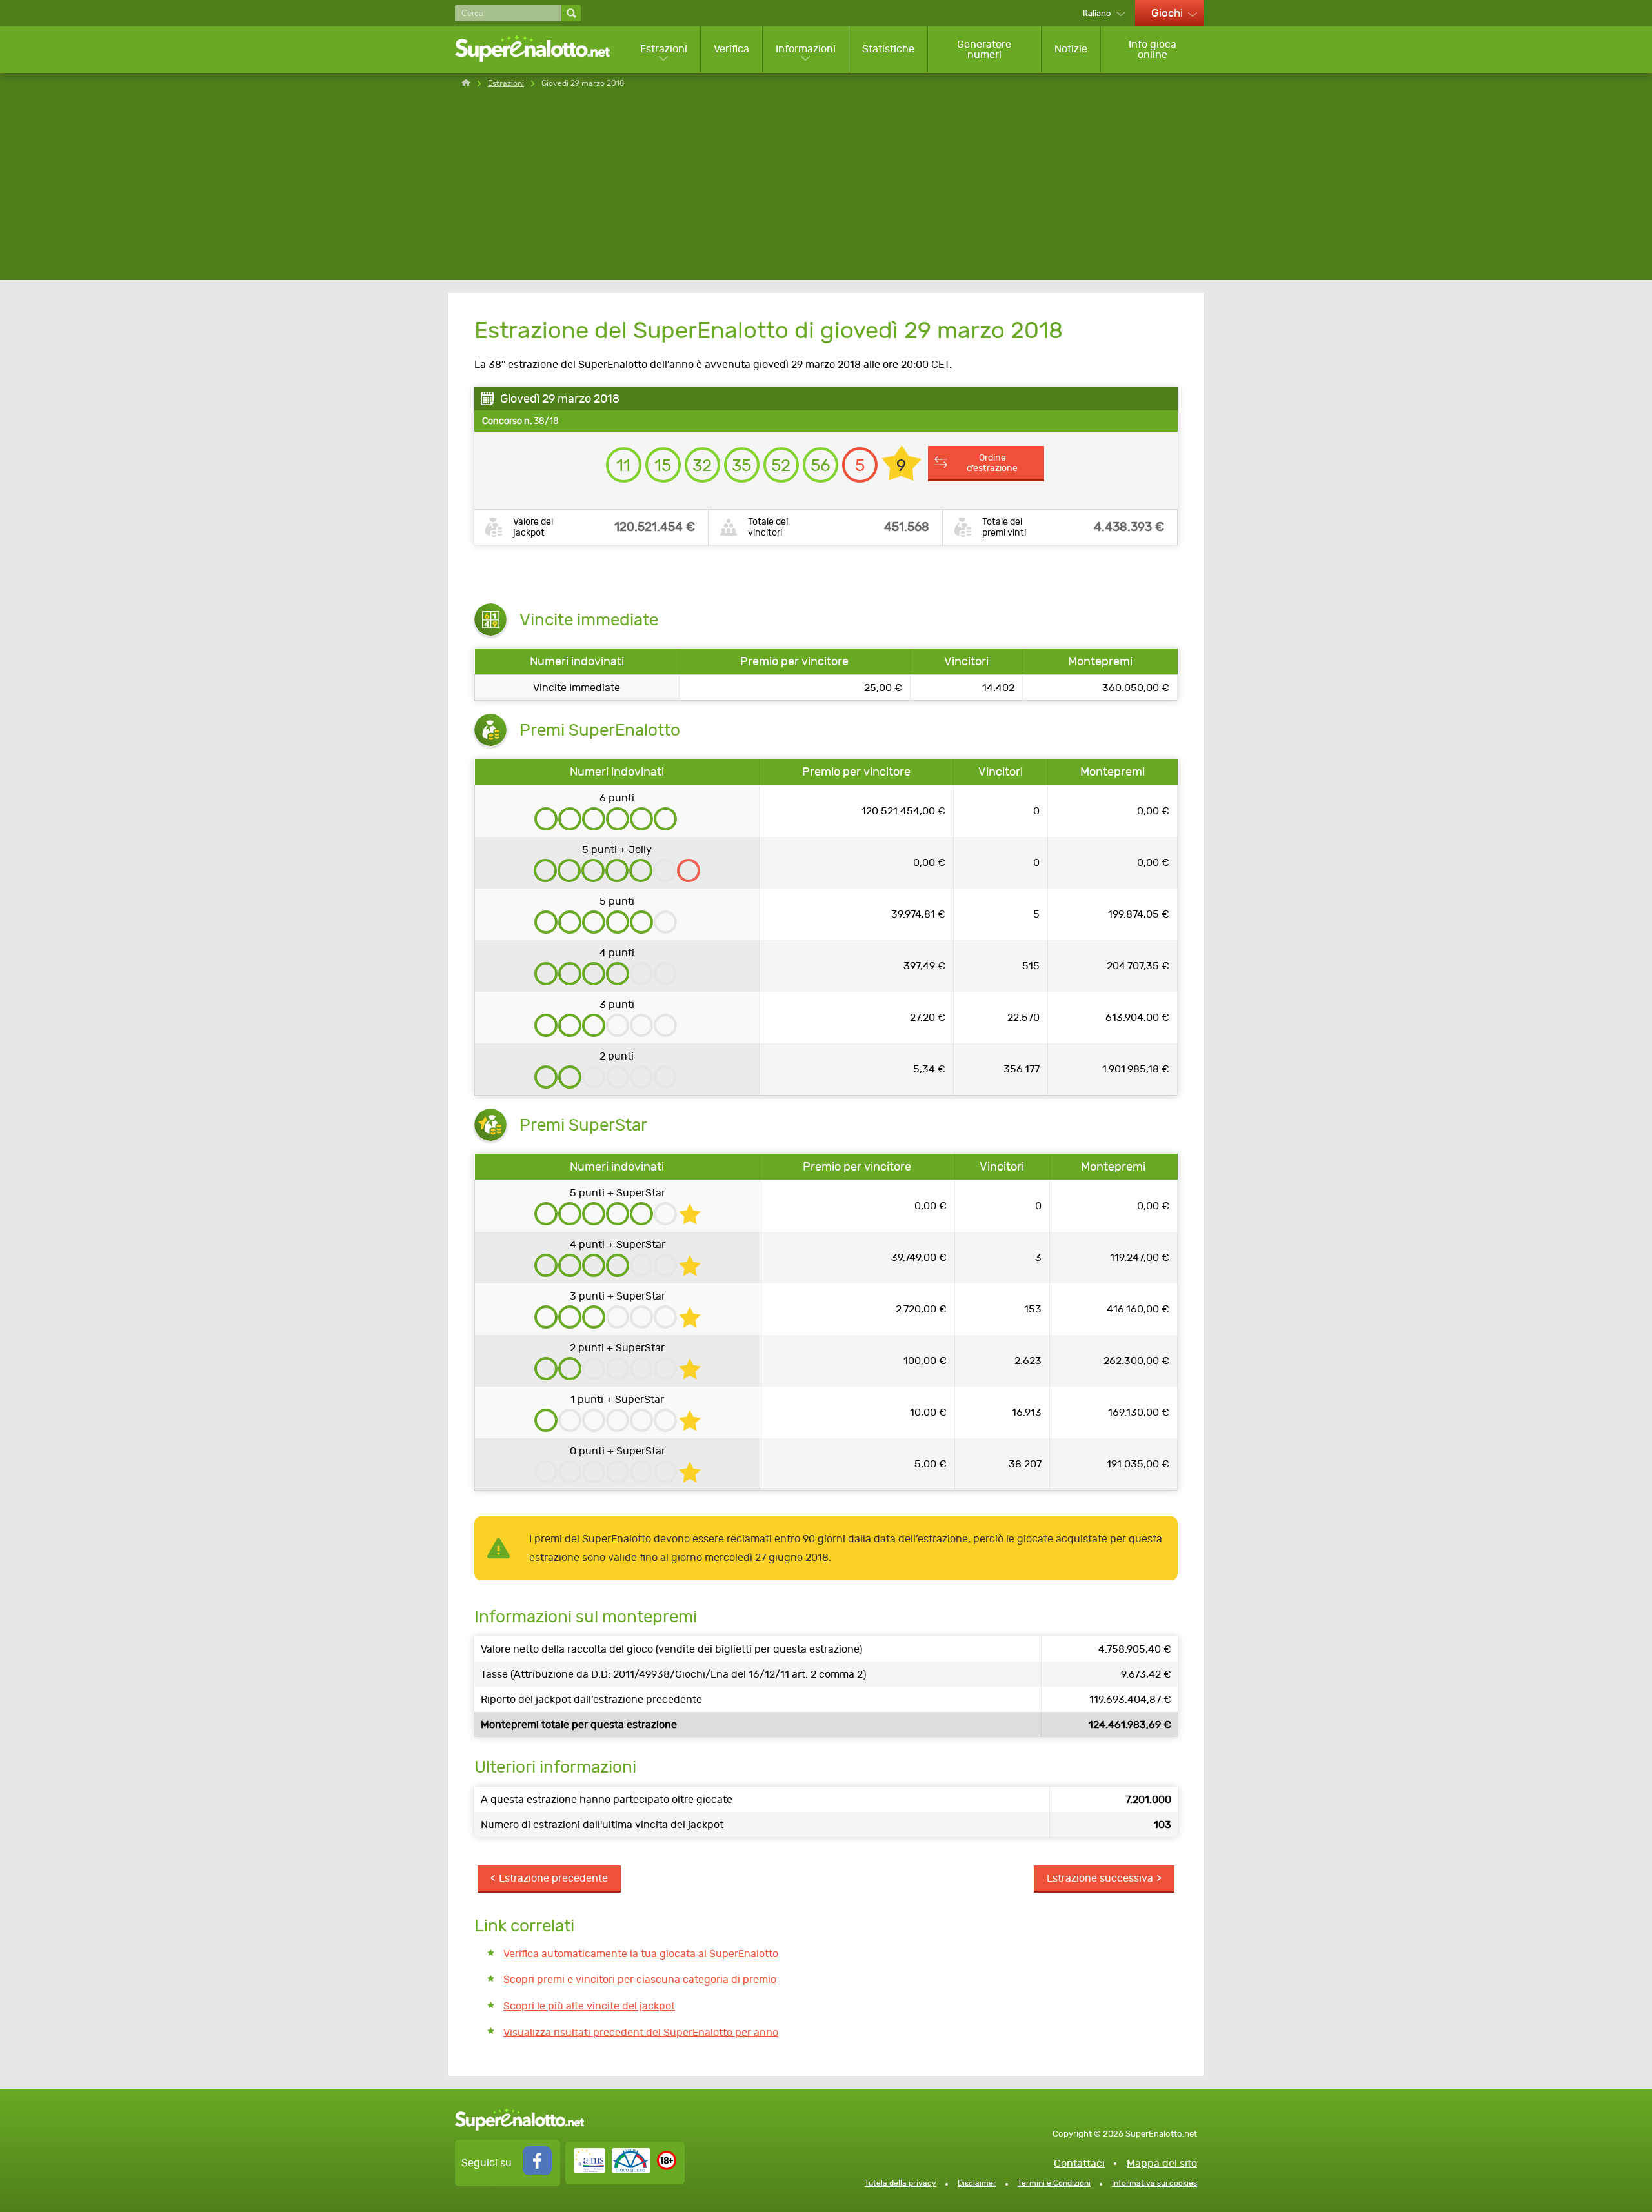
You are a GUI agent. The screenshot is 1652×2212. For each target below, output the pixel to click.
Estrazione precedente (553, 1878)
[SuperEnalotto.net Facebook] (537, 2172)
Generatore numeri (984, 49)
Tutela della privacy (901, 2183)
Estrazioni (664, 49)
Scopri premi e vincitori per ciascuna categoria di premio (640, 1979)
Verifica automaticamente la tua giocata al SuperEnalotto (641, 1954)
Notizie (1071, 49)
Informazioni (806, 49)
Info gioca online (1153, 49)
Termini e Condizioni (1054, 2183)
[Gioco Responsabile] (612, 2170)
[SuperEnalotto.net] (541, 49)
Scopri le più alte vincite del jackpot (589, 2006)
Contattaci (1079, 2163)
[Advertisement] (826, 190)
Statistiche (888, 49)
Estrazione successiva (1100, 1878)
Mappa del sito (1162, 2163)
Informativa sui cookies (1154, 2183)
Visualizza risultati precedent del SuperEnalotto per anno (641, 2032)
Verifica (731, 49)
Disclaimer (977, 2183)
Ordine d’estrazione (992, 463)
